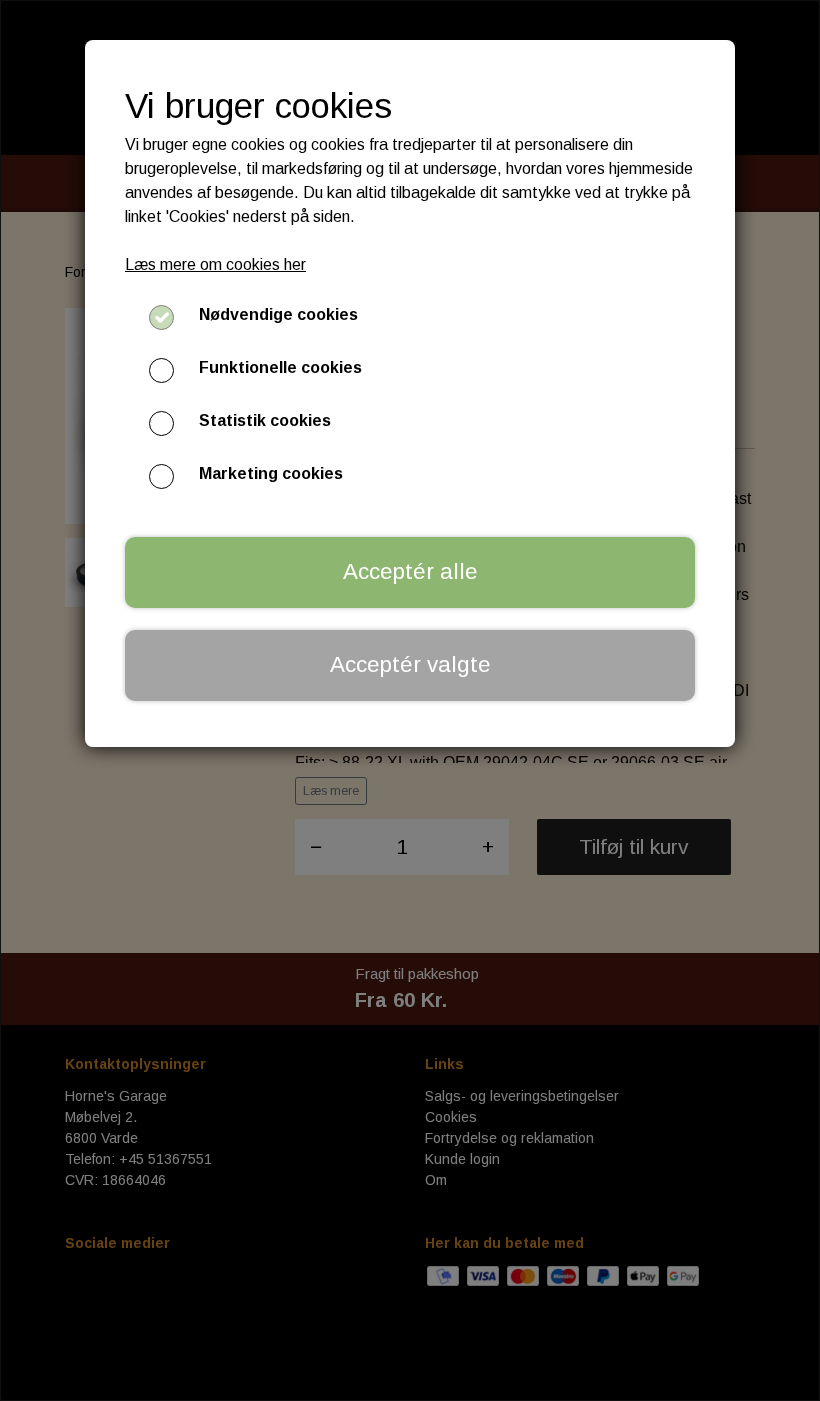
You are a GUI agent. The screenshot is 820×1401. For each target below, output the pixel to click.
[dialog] (410, 700)
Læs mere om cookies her (215, 264)
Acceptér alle (410, 571)
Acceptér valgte (410, 664)
